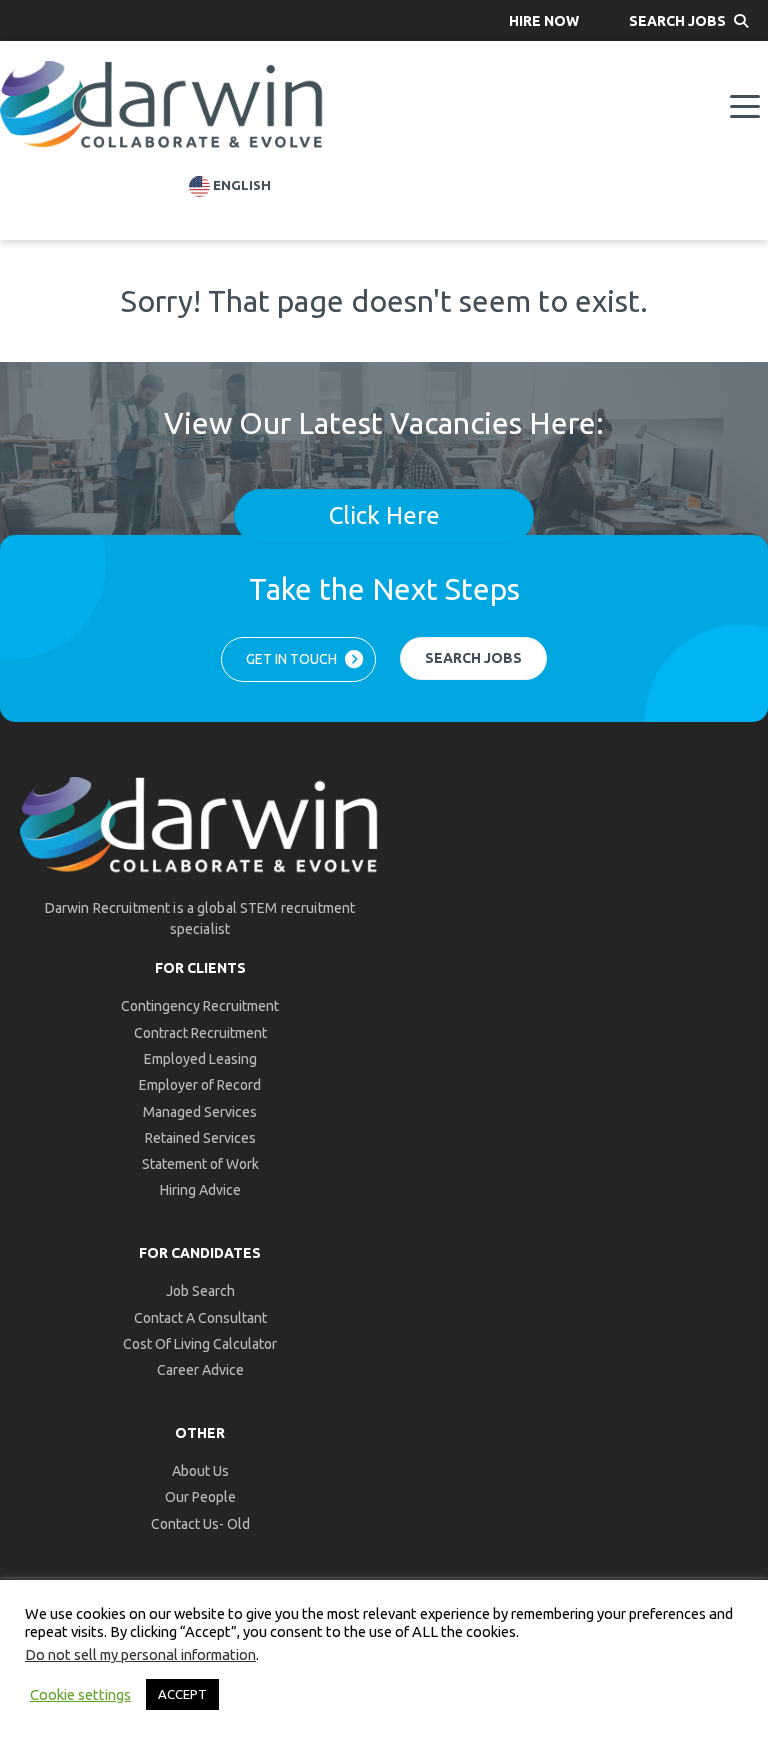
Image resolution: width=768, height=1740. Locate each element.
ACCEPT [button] (182, 1694)
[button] (544, 20)
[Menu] (745, 107)
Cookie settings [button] (80, 1694)
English (240, 185)
